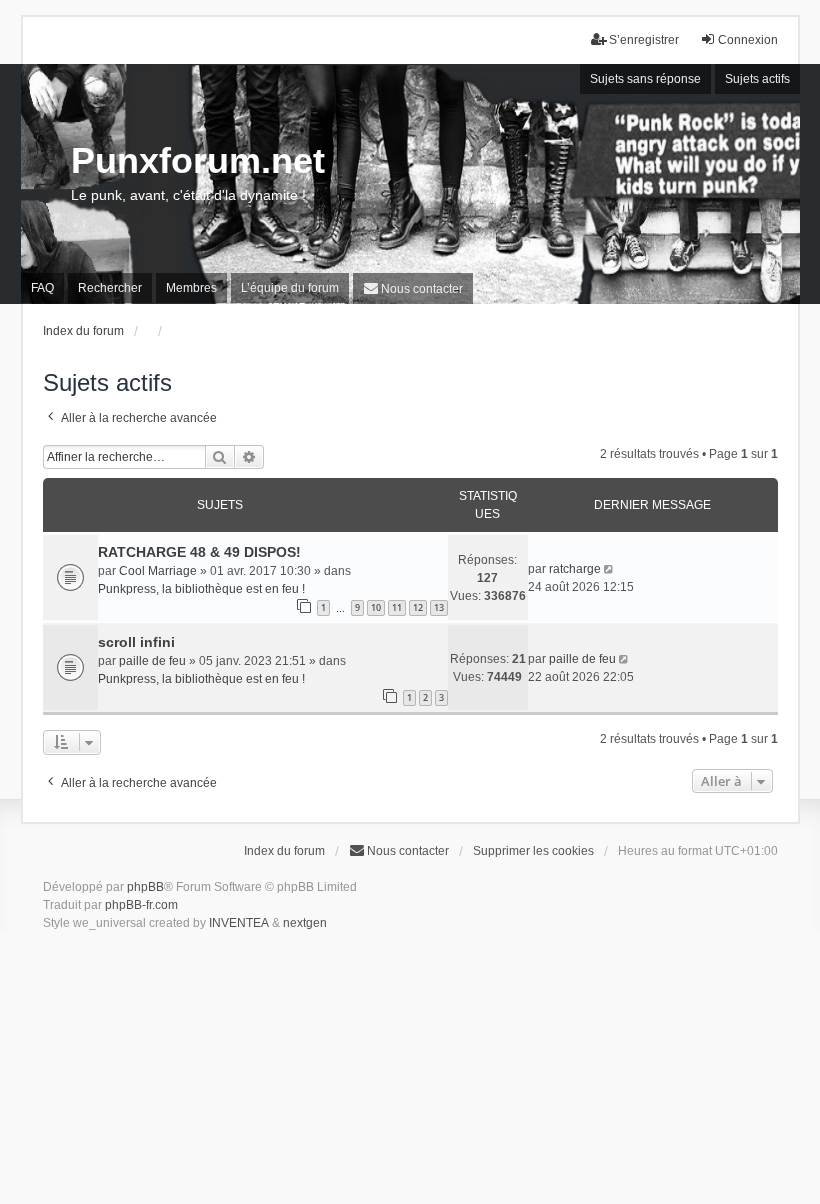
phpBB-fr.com (141, 905)
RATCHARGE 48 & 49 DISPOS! (199, 552)
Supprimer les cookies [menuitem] (533, 851)
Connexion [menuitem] (748, 40)
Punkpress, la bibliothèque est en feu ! (201, 589)
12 (418, 607)
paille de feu (152, 661)
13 (439, 607)
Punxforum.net (198, 160)
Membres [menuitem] (191, 288)
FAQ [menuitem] (42, 288)
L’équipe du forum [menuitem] (290, 288)
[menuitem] (413, 288)
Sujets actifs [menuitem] (757, 79)
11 (397, 607)
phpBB (145, 887)
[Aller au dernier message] (610, 569)
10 (376, 607)
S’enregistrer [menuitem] (644, 40)
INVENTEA (239, 923)
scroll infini (136, 642)
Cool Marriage (158, 571)
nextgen (305, 923)
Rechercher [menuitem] (110, 288)
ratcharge (575, 569)
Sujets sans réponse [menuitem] (645, 79)
